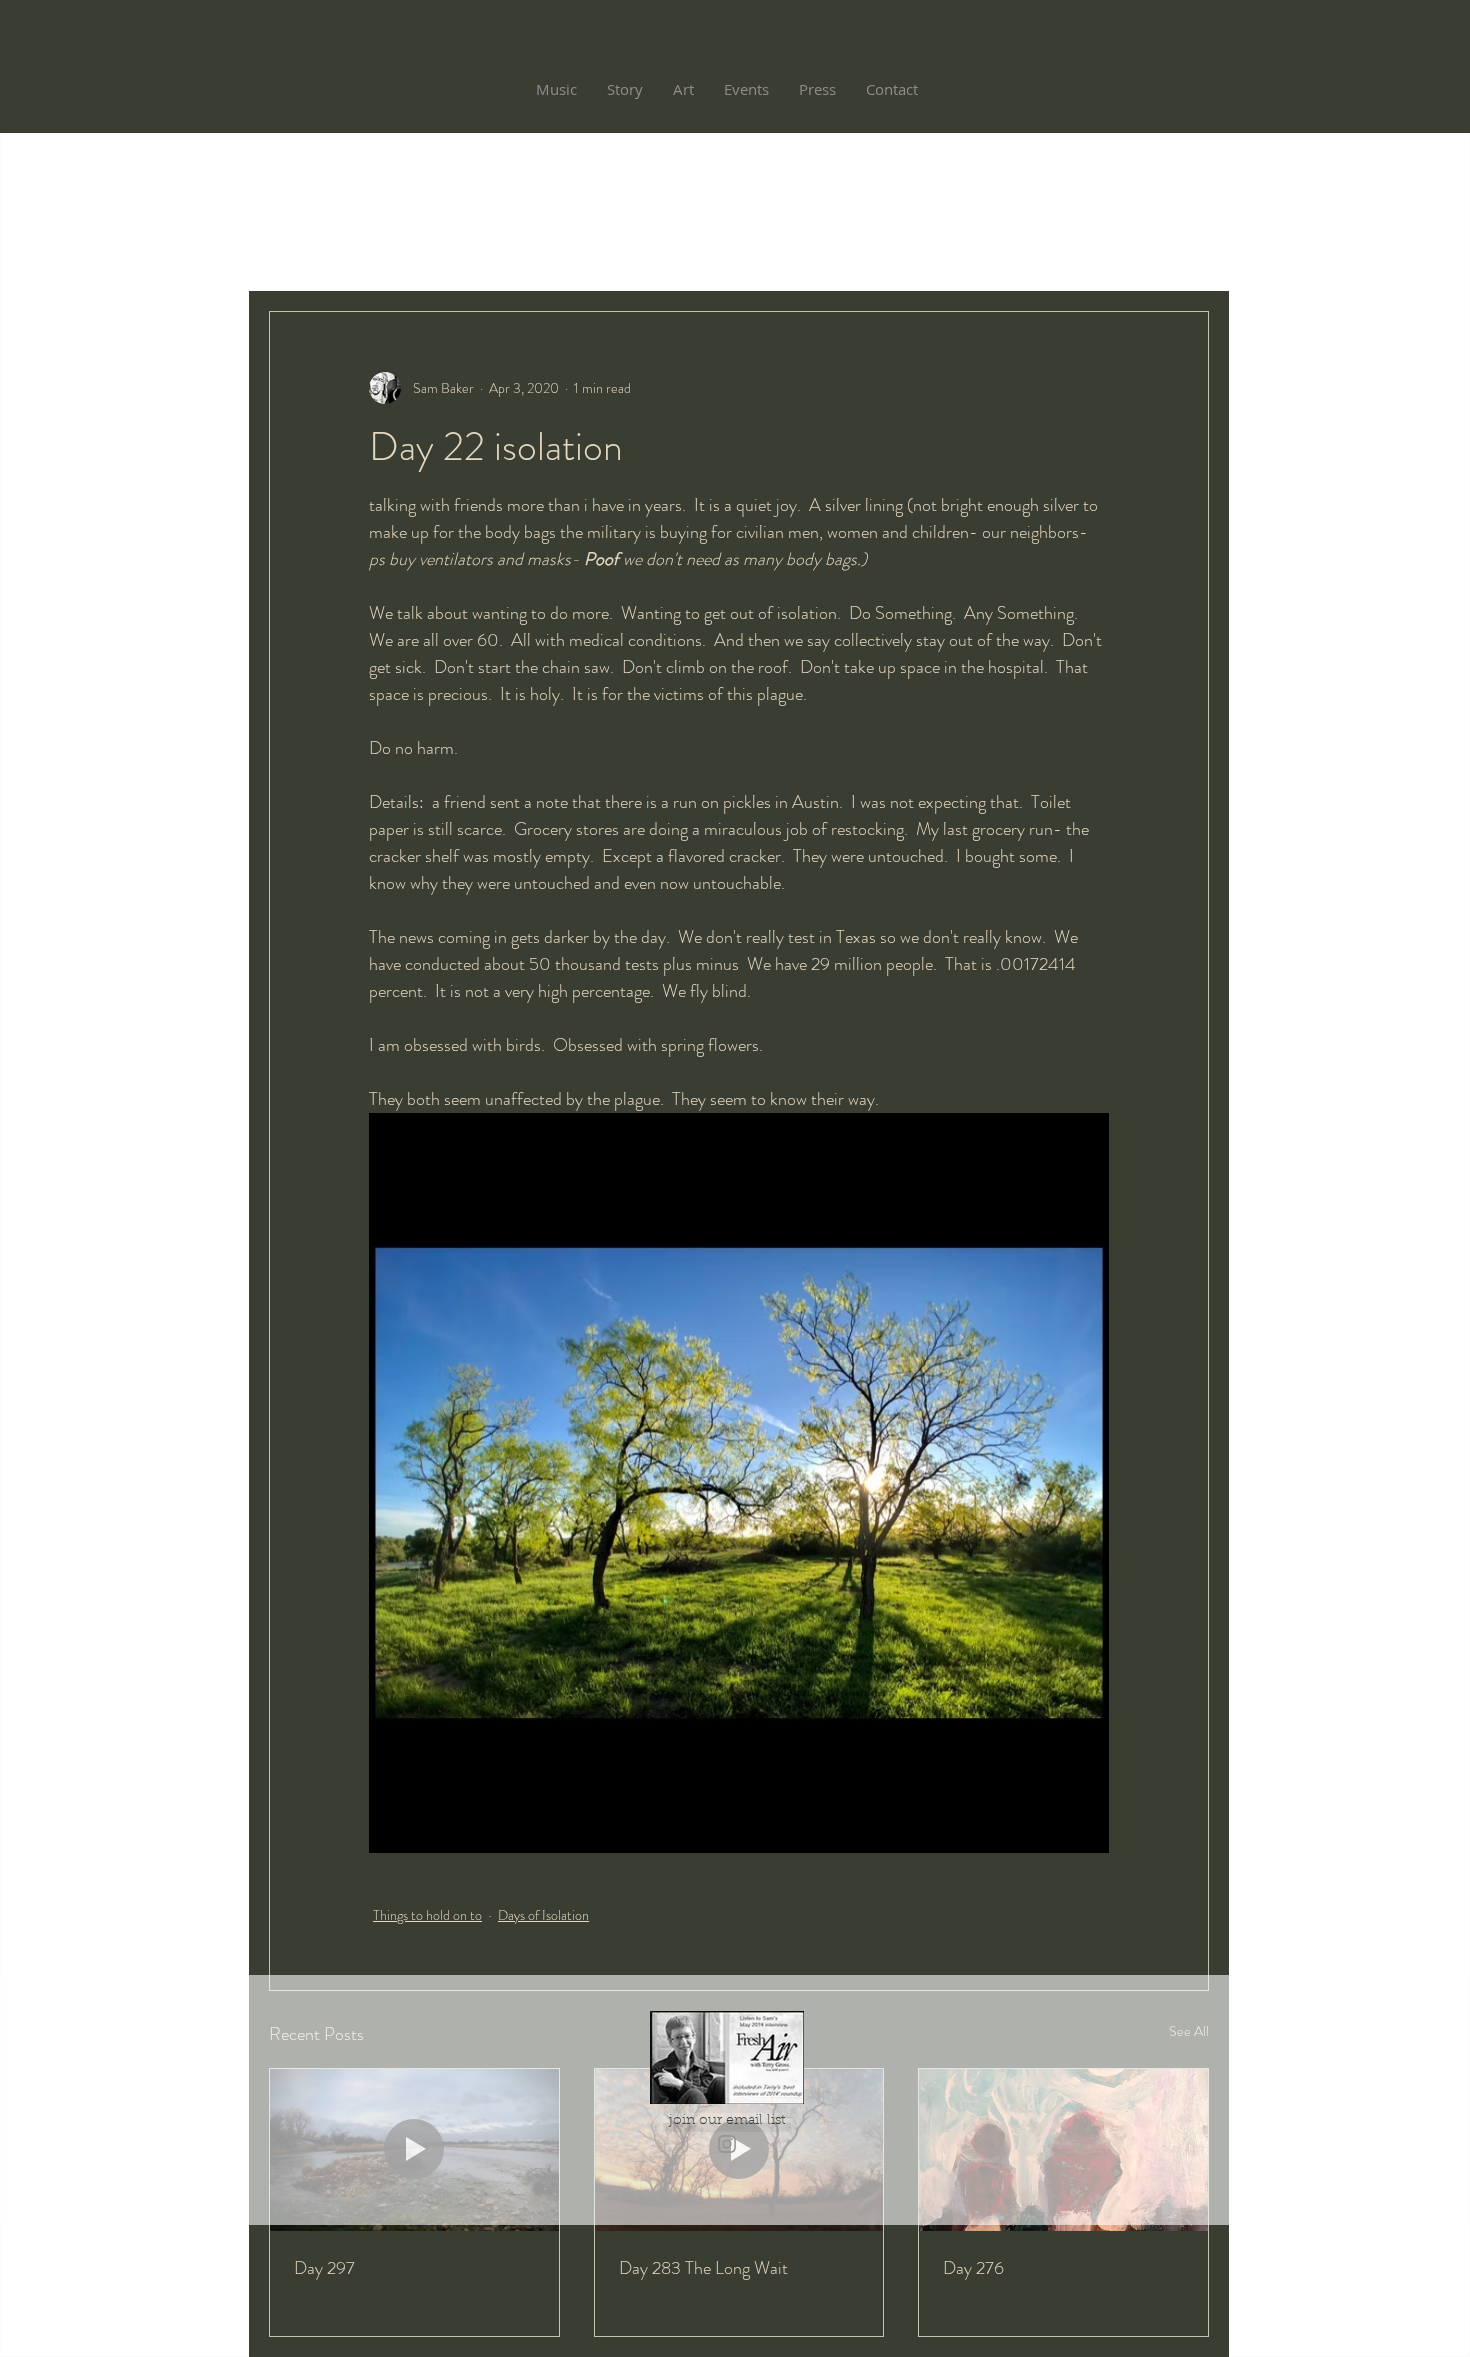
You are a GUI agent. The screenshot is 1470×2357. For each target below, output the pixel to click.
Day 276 (973, 2268)
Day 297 (324, 2268)
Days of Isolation (543, 1915)
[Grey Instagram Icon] (727, 2144)
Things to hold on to (427, 1915)
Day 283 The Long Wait (703, 2268)
